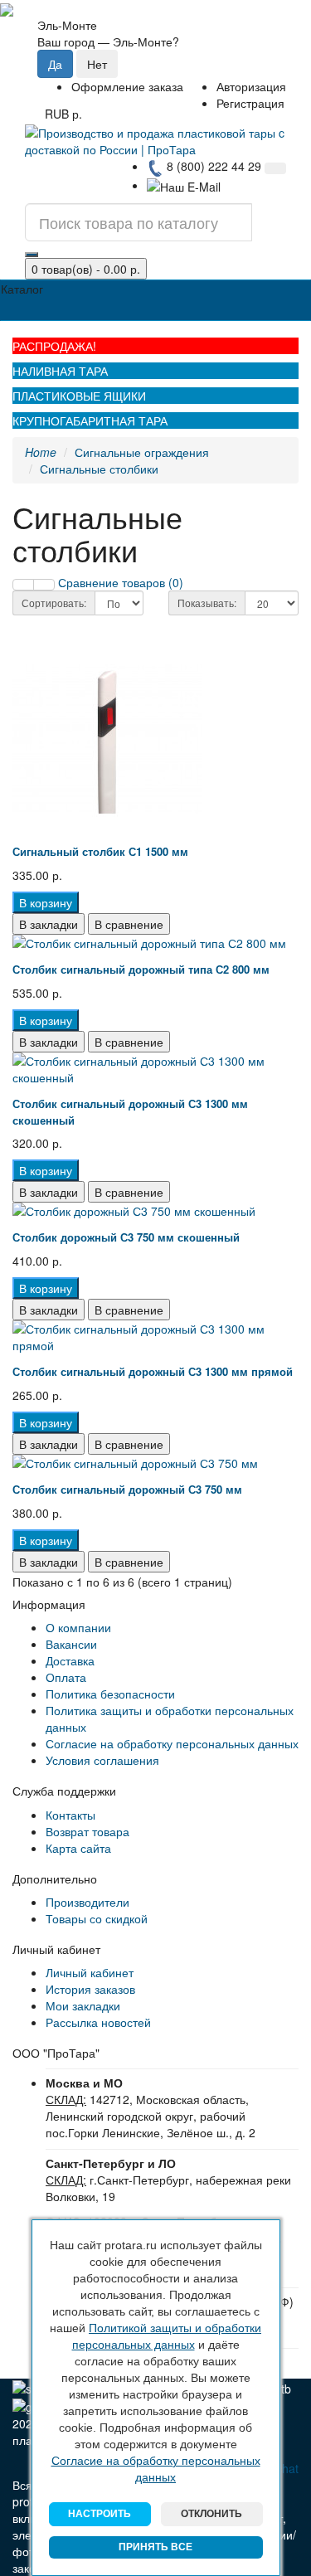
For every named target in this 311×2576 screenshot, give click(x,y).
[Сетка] (44, 585)
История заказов (90, 1989)
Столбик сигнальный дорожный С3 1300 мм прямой (153, 1371)
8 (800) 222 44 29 (212, 166)
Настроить (100, 2514)
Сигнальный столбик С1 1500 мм (100, 851)
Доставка (70, 1660)
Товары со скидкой (97, 1918)
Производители (87, 1902)
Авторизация (251, 86)
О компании (78, 1627)
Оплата (66, 1677)
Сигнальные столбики (99, 469)
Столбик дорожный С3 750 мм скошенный (126, 1237)
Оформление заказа (127, 86)
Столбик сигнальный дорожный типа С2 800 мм (141, 969)
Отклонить (211, 2514)
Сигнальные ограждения (142, 452)
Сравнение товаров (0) (121, 582)
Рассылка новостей (98, 2022)
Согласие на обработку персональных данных (172, 1743)
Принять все (155, 2547)
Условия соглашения (102, 1760)
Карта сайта (78, 1848)
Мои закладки (83, 2005)
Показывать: (207, 603)
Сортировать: (54, 603)
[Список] (23, 585)
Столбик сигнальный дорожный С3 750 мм (127, 1489)
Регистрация (250, 103)
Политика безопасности (110, 1694)
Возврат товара (87, 1831)
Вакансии (71, 1644)
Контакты (70, 1815)
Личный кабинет (90, 1972)
